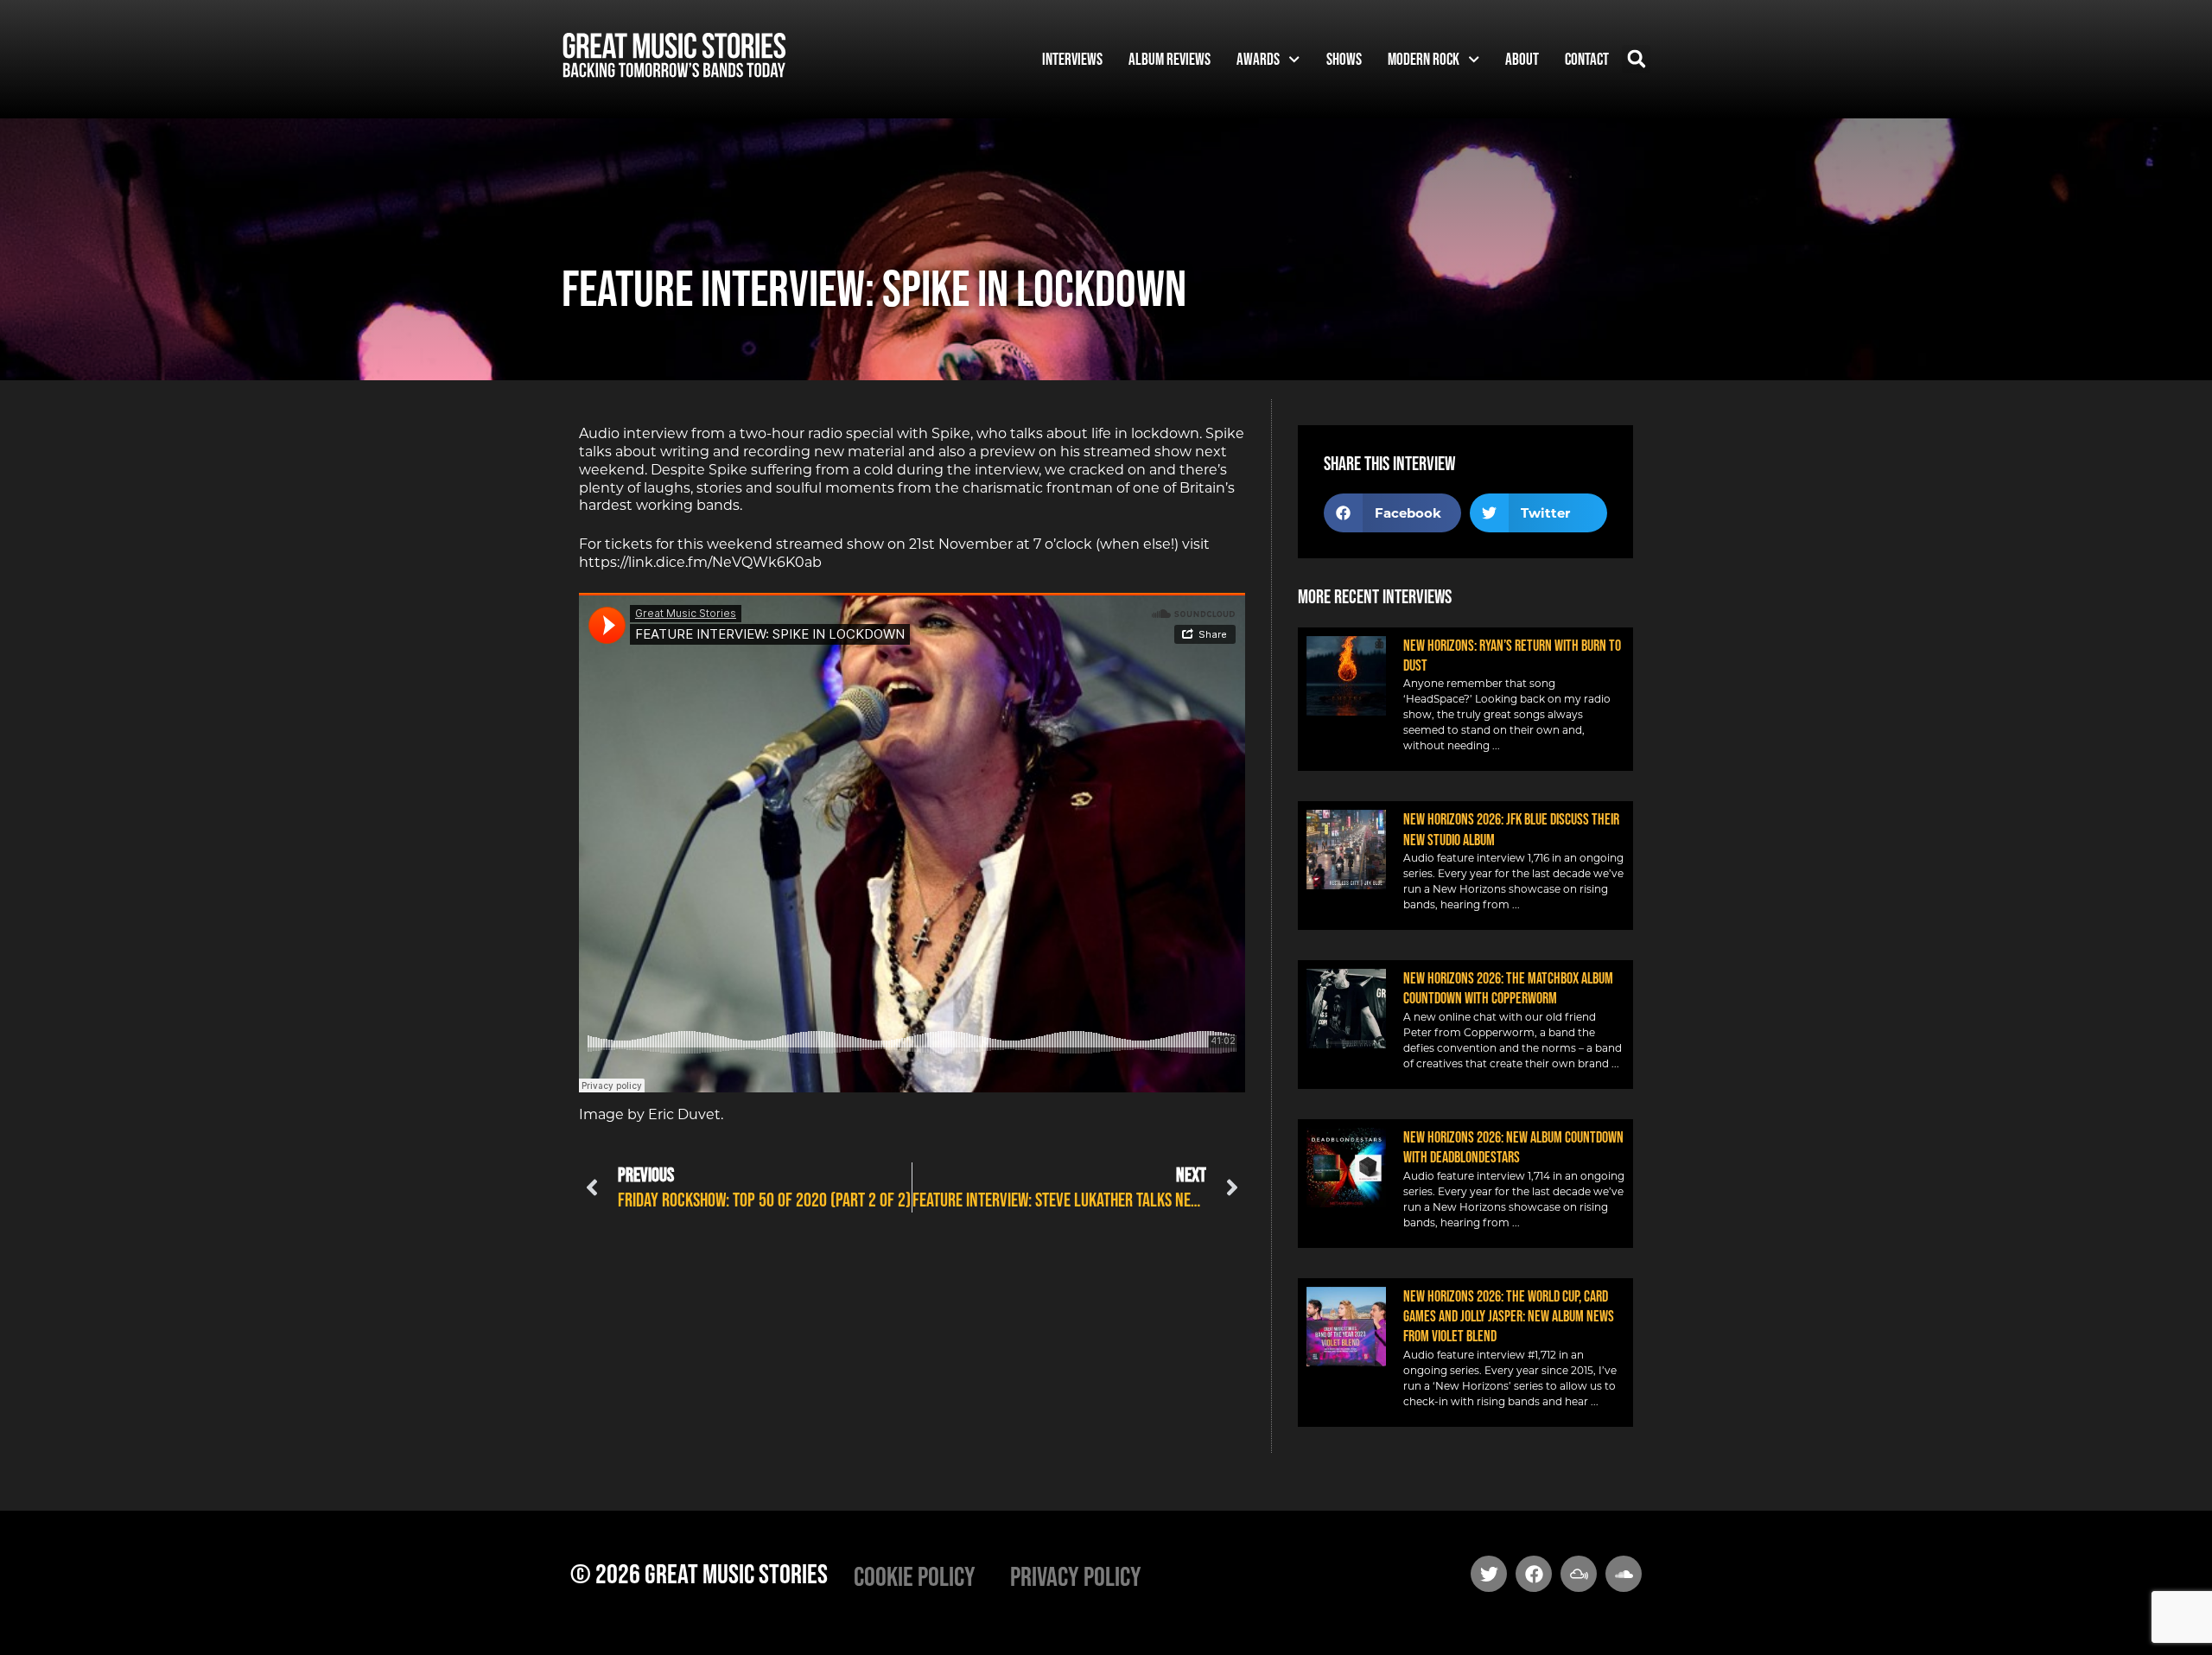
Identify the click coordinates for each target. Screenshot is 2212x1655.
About (1522, 59)
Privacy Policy (1076, 1576)
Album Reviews (1170, 59)
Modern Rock (1424, 59)
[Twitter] (1489, 1574)
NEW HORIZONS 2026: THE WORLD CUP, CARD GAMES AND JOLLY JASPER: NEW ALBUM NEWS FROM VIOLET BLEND (1509, 1317)
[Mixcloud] (1579, 1574)
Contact (1587, 59)
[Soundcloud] (1624, 1574)
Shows (1344, 59)
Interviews (1072, 59)
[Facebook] (1534, 1574)
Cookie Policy (915, 1576)
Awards (1258, 59)
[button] (1636, 59)
